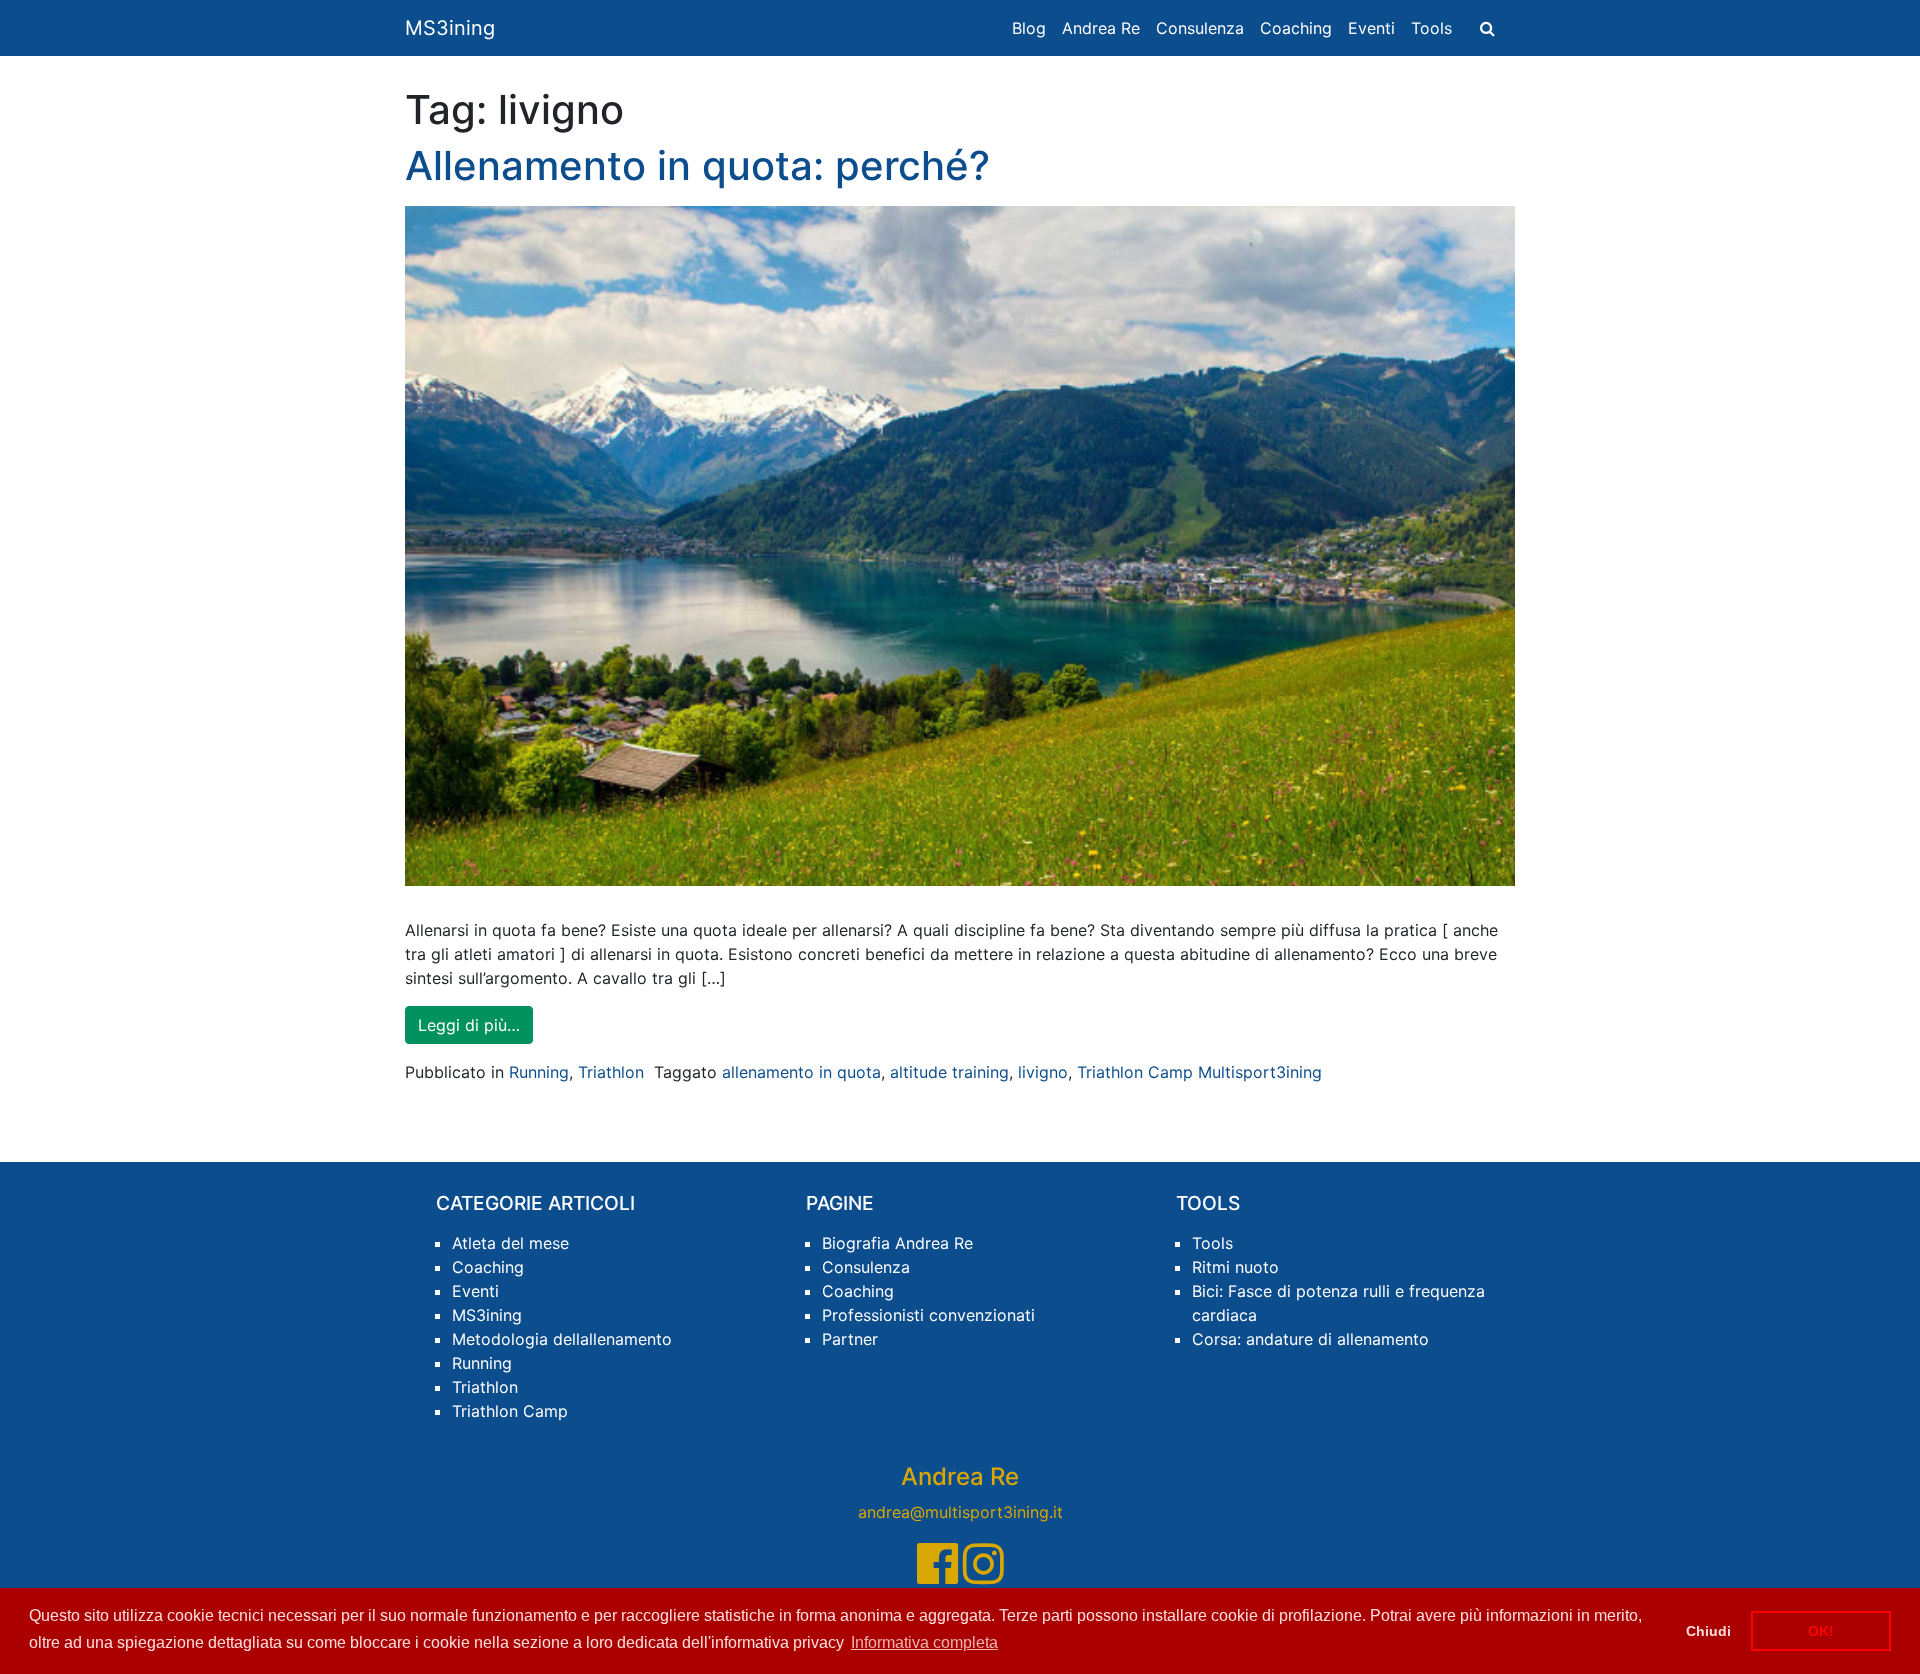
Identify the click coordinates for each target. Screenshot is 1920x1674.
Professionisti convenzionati (928, 1315)
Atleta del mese (510, 1243)
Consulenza (1200, 28)
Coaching (1296, 28)
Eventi (1371, 28)
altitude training (949, 1072)
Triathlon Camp (510, 1411)
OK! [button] (1821, 1631)
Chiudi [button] (1708, 1631)
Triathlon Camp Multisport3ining (1199, 1072)
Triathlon (611, 1072)
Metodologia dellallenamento (562, 1339)
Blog (1029, 28)
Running (539, 1072)
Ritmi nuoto (1235, 1267)
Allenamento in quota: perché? (697, 165)
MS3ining (450, 28)
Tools (1431, 28)
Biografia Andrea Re (897, 1243)
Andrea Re (1101, 28)
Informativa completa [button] (924, 1642)
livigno (1043, 1072)
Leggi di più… (469, 1025)
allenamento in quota (801, 1072)
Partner (850, 1339)
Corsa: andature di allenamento (1310, 1339)
